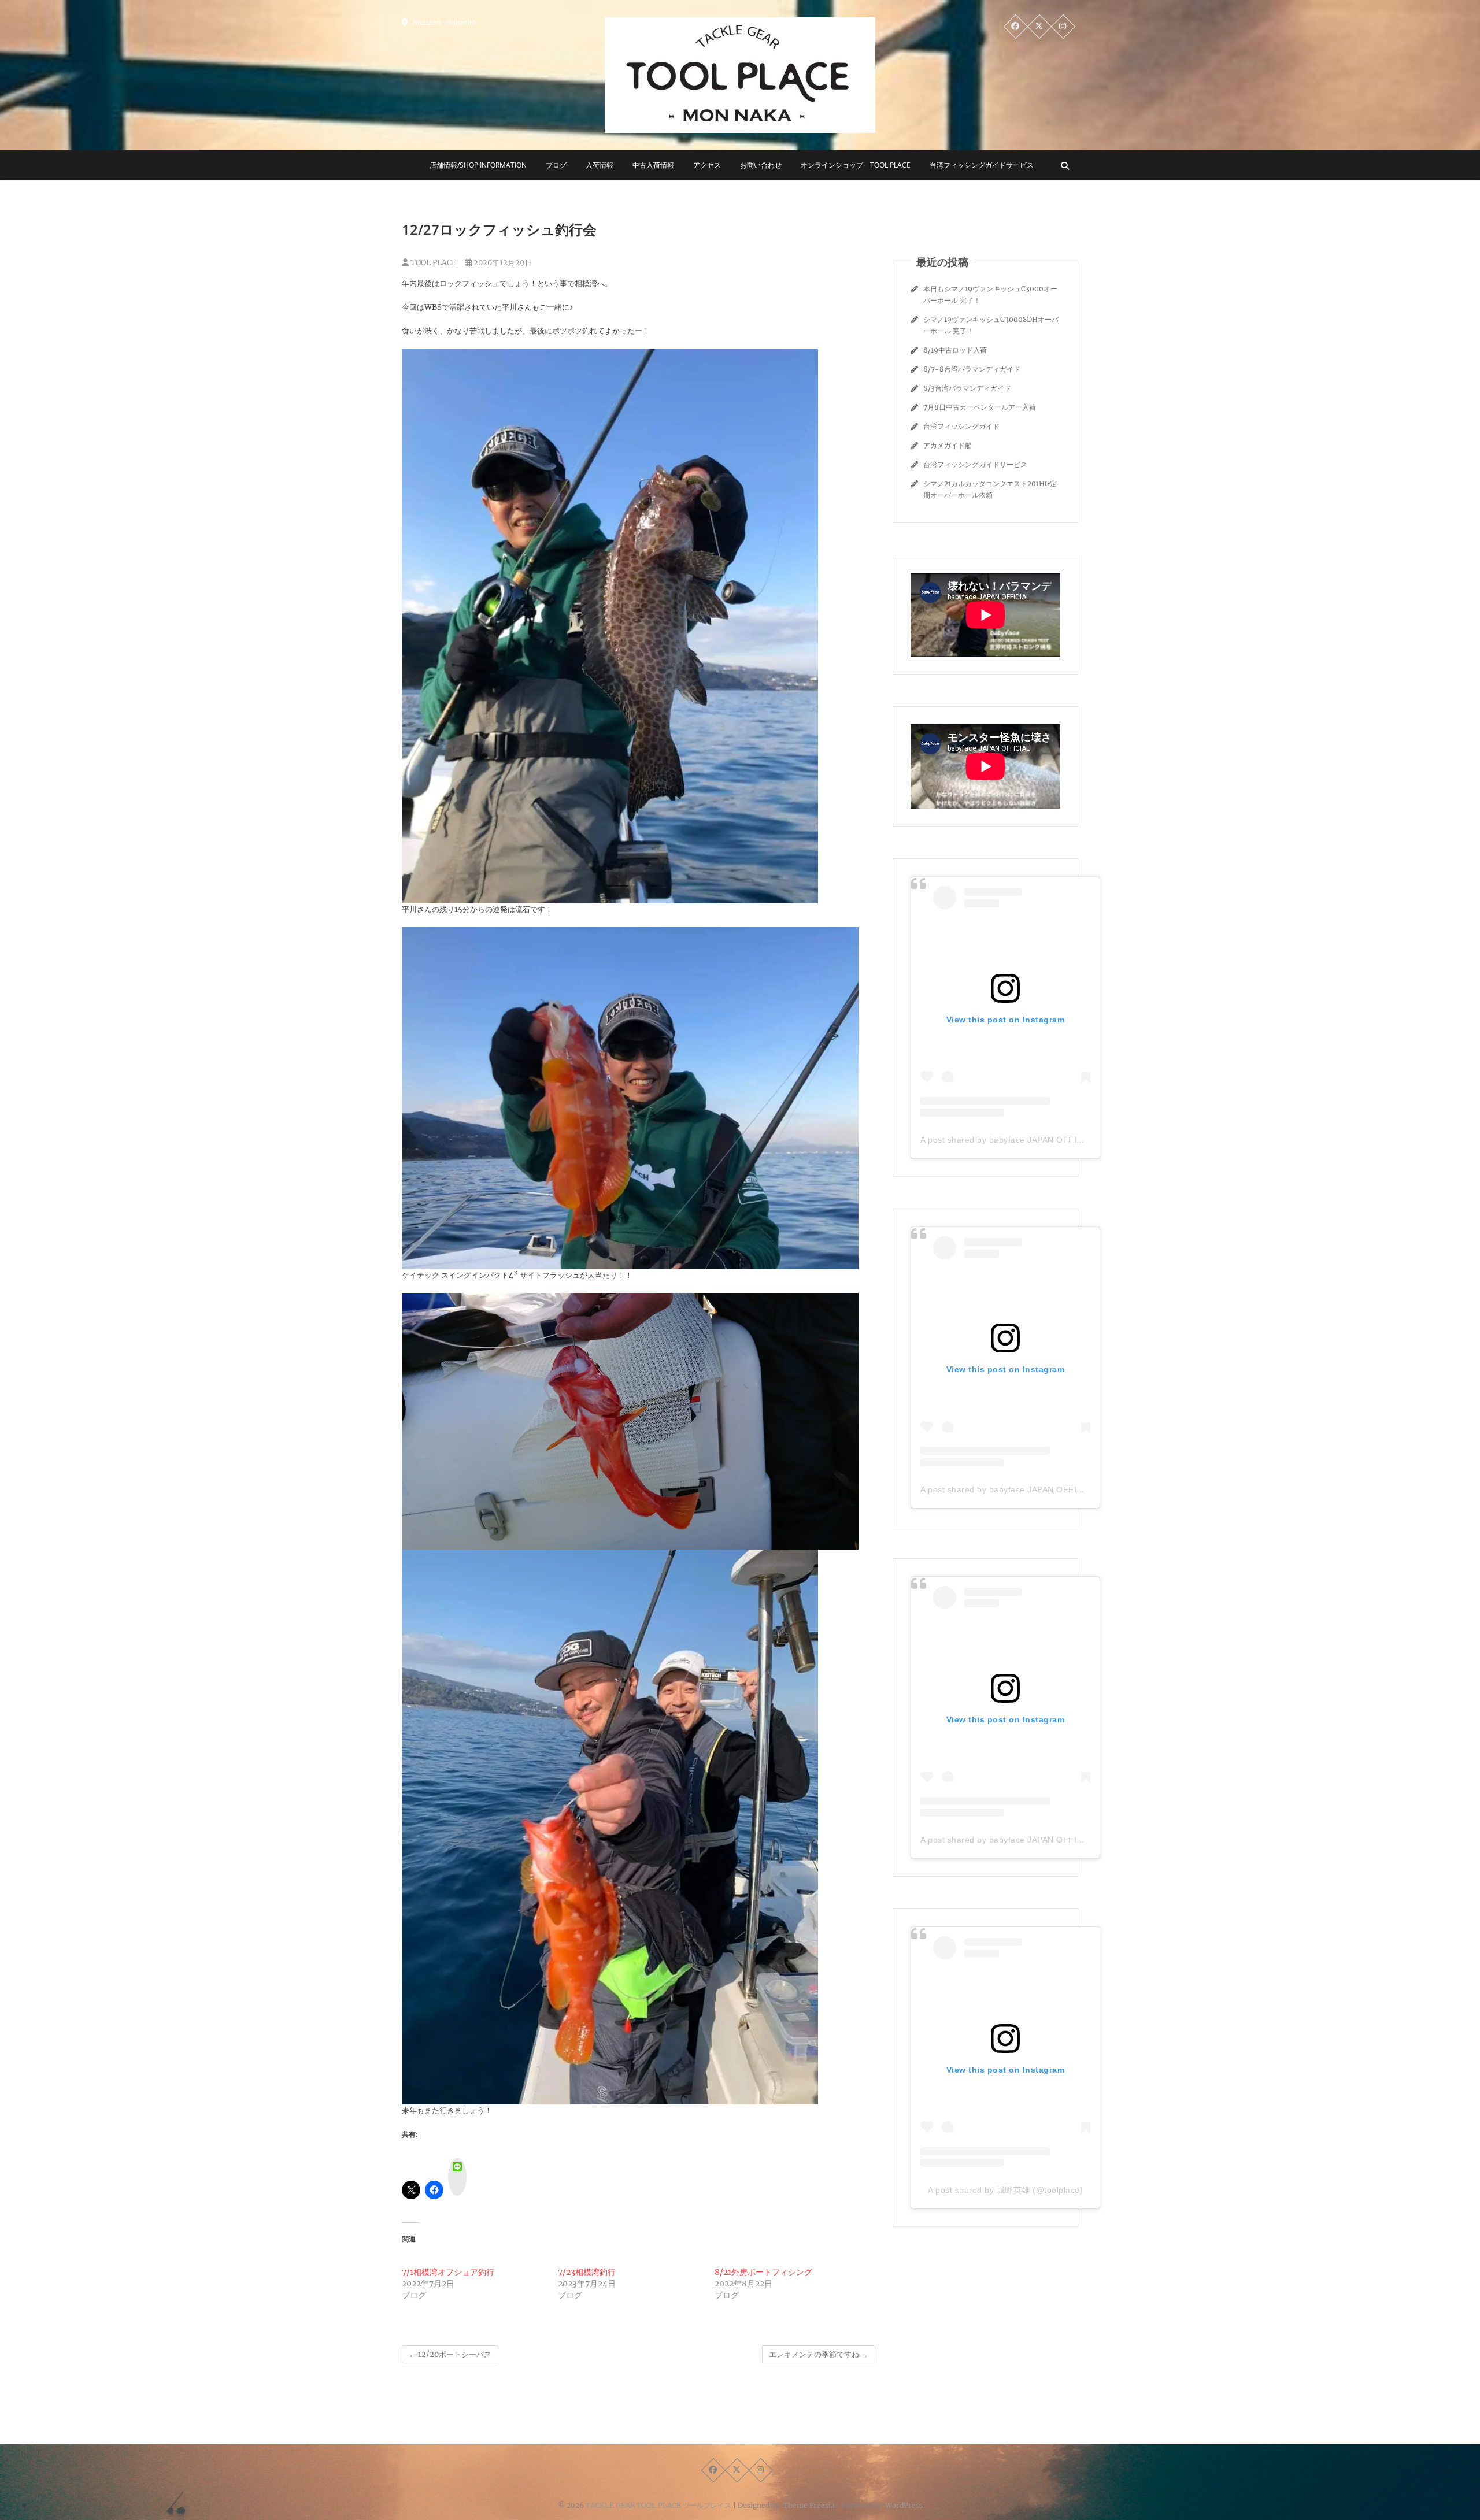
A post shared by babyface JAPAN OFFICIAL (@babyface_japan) (1048, 1140)
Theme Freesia (809, 2505)
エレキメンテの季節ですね (819, 2354)
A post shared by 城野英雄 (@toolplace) (1005, 2190)
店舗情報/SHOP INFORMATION (478, 165)
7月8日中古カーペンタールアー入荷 (980, 407)
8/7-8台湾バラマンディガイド (972, 369)
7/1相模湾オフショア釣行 (448, 2272)
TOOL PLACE (432, 263)
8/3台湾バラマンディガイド (967, 388)
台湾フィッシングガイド (961, 426)
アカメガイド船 (948, 445)
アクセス (707, 165)
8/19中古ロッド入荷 (955, 350)
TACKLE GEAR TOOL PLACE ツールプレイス (658, 2505)
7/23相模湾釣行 (587, 2272)
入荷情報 (600, 165)
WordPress (904, 2505)
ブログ (556, 165)
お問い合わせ (761, 165)
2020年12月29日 (502, 263)
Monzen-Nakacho (443, 22)
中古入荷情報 (653, 165)
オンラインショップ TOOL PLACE (856, 165)
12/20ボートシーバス (450, 2354)
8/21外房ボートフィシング (763, 2272)
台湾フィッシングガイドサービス (982, 165)
